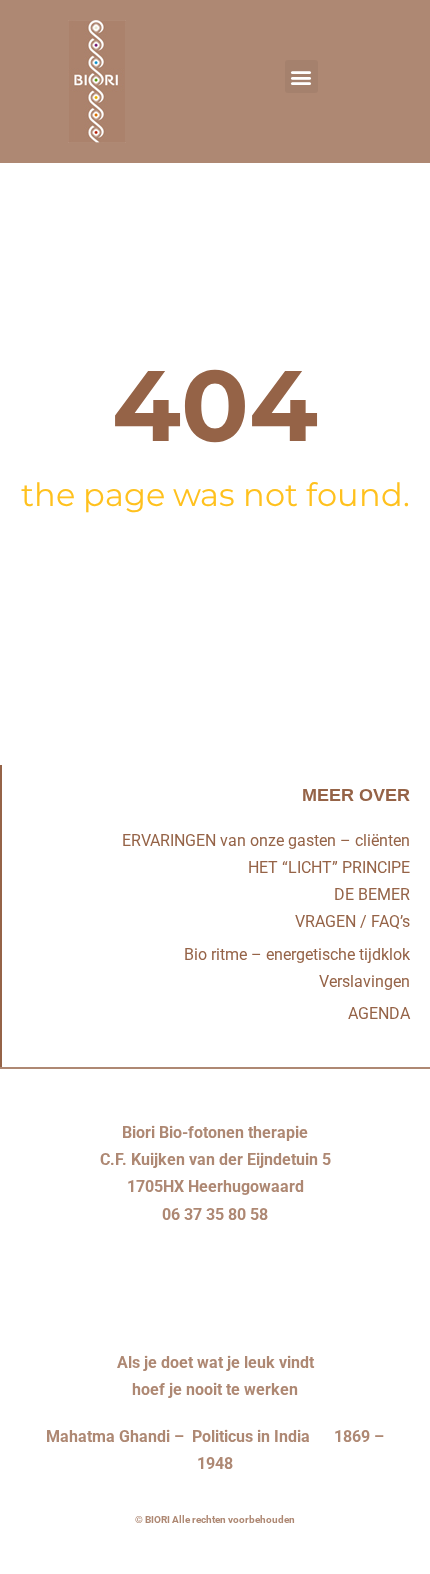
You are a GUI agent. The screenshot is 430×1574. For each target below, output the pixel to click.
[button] (301, 76)
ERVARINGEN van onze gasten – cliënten (266, 840)
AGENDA (379, 1013)
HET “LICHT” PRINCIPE (329, 867)
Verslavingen (364, 981)
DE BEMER (372, 894)
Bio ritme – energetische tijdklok (297, 954)
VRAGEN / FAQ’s (352, 921)
